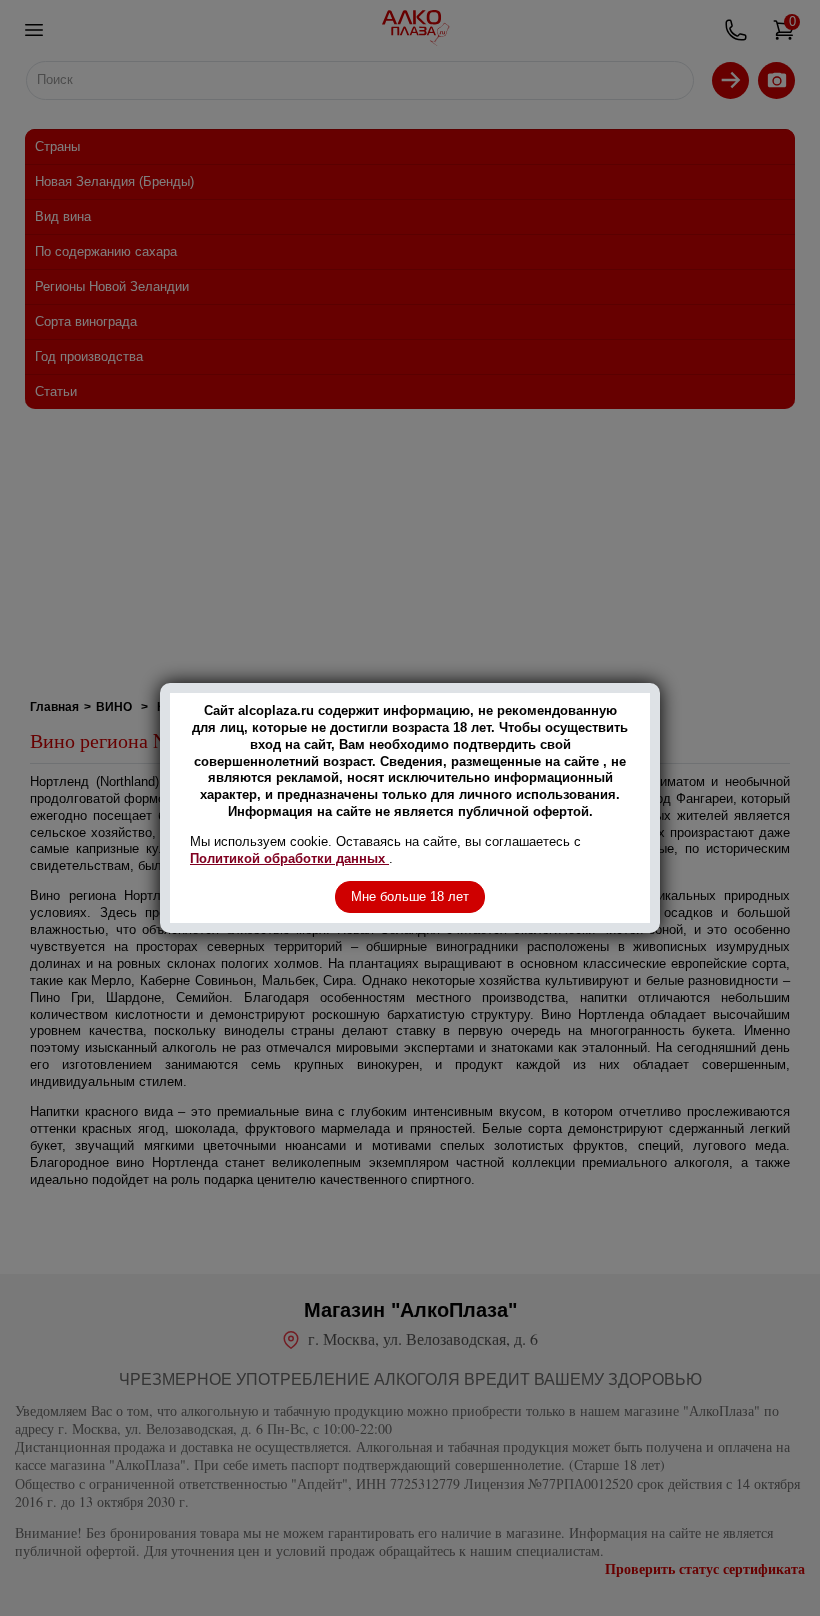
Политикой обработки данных (289, 858)
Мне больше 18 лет (410, 896)
